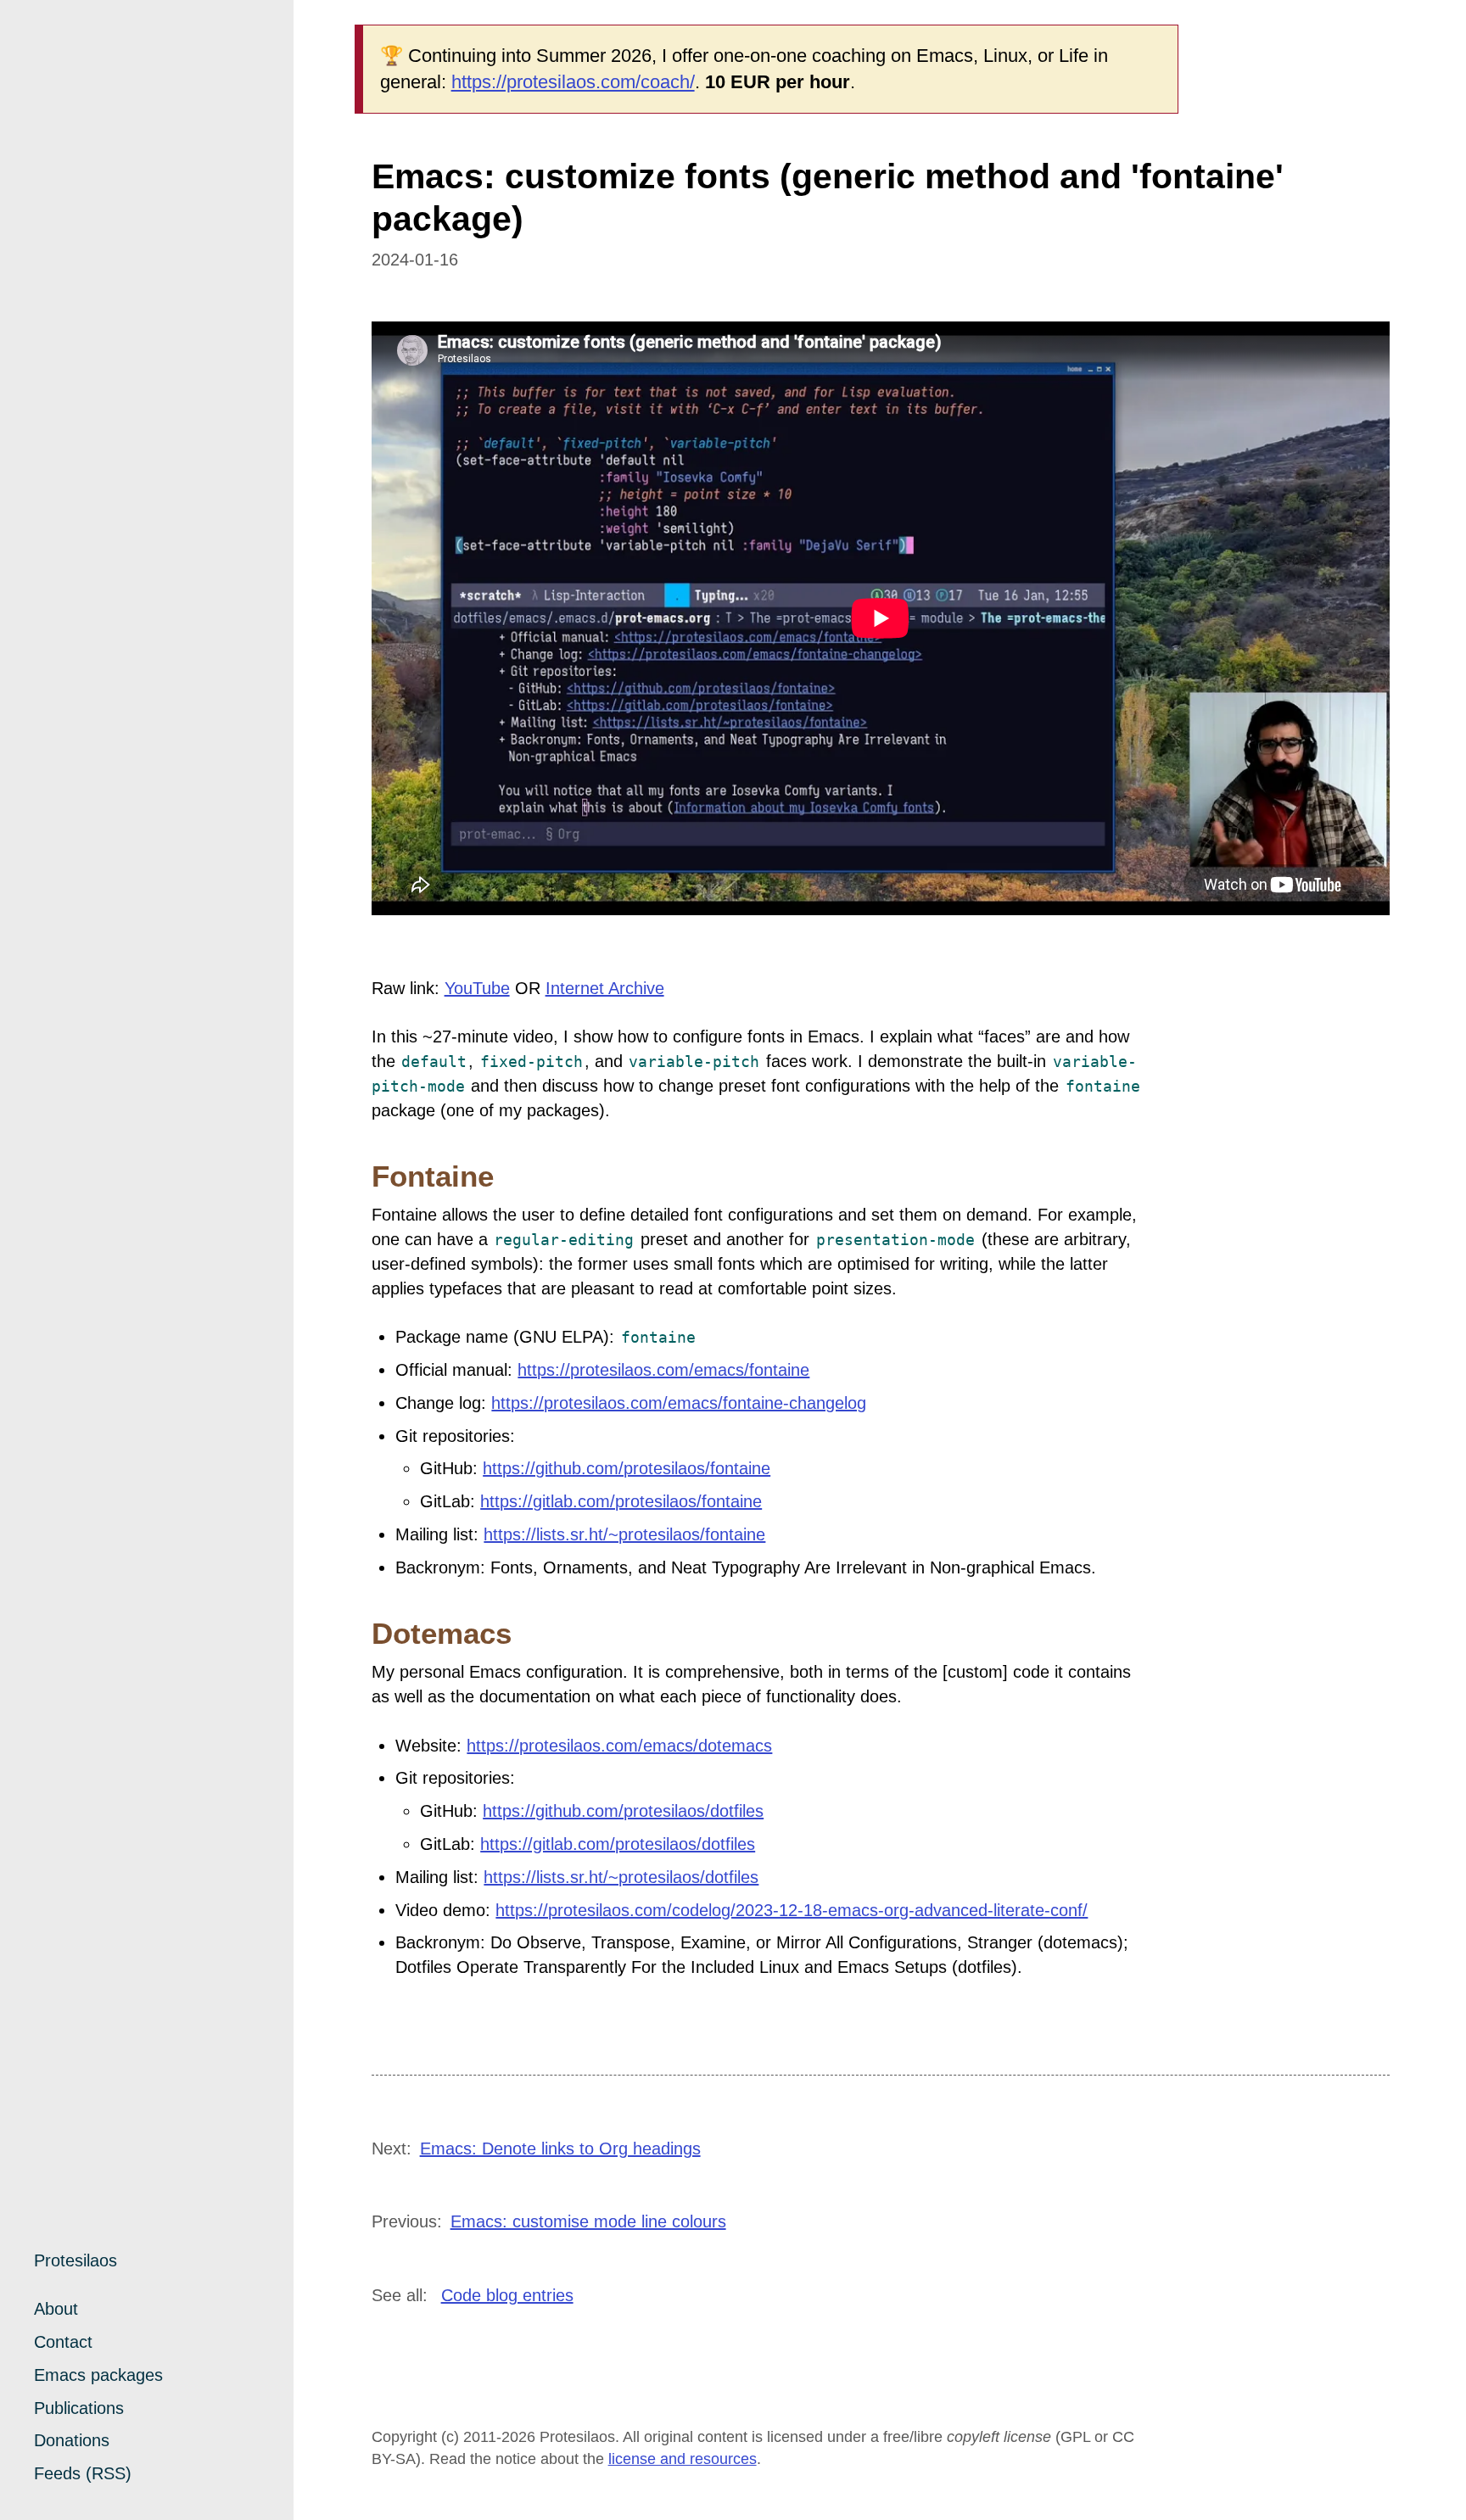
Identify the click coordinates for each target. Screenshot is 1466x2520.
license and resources (683, 2459)
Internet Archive (605, 988)
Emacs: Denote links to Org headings (560, 2148)
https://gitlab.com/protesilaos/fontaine (621, 1501)
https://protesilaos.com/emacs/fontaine (663, 1370)
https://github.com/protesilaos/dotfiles (623, 1811)
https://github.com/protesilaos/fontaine (627, 1468)
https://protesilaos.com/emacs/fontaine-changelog (679, 1403)
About (56, 2309)
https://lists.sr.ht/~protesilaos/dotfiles (621, 1877)
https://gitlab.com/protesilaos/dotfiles (618, 1844)
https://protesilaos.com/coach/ (573, 82)
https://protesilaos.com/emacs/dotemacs (619, 1746)
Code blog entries (507, 2295)
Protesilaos (76, 2260)
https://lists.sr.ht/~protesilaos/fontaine (624, 1534)
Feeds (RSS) (83, 2473)
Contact (63, 2342)
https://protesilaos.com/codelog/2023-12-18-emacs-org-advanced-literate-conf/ (792, 1910)
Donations (72, 2440)
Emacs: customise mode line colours (588, 2221)
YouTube (477, 988)
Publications (79, 2408)
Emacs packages (98, 2375)
